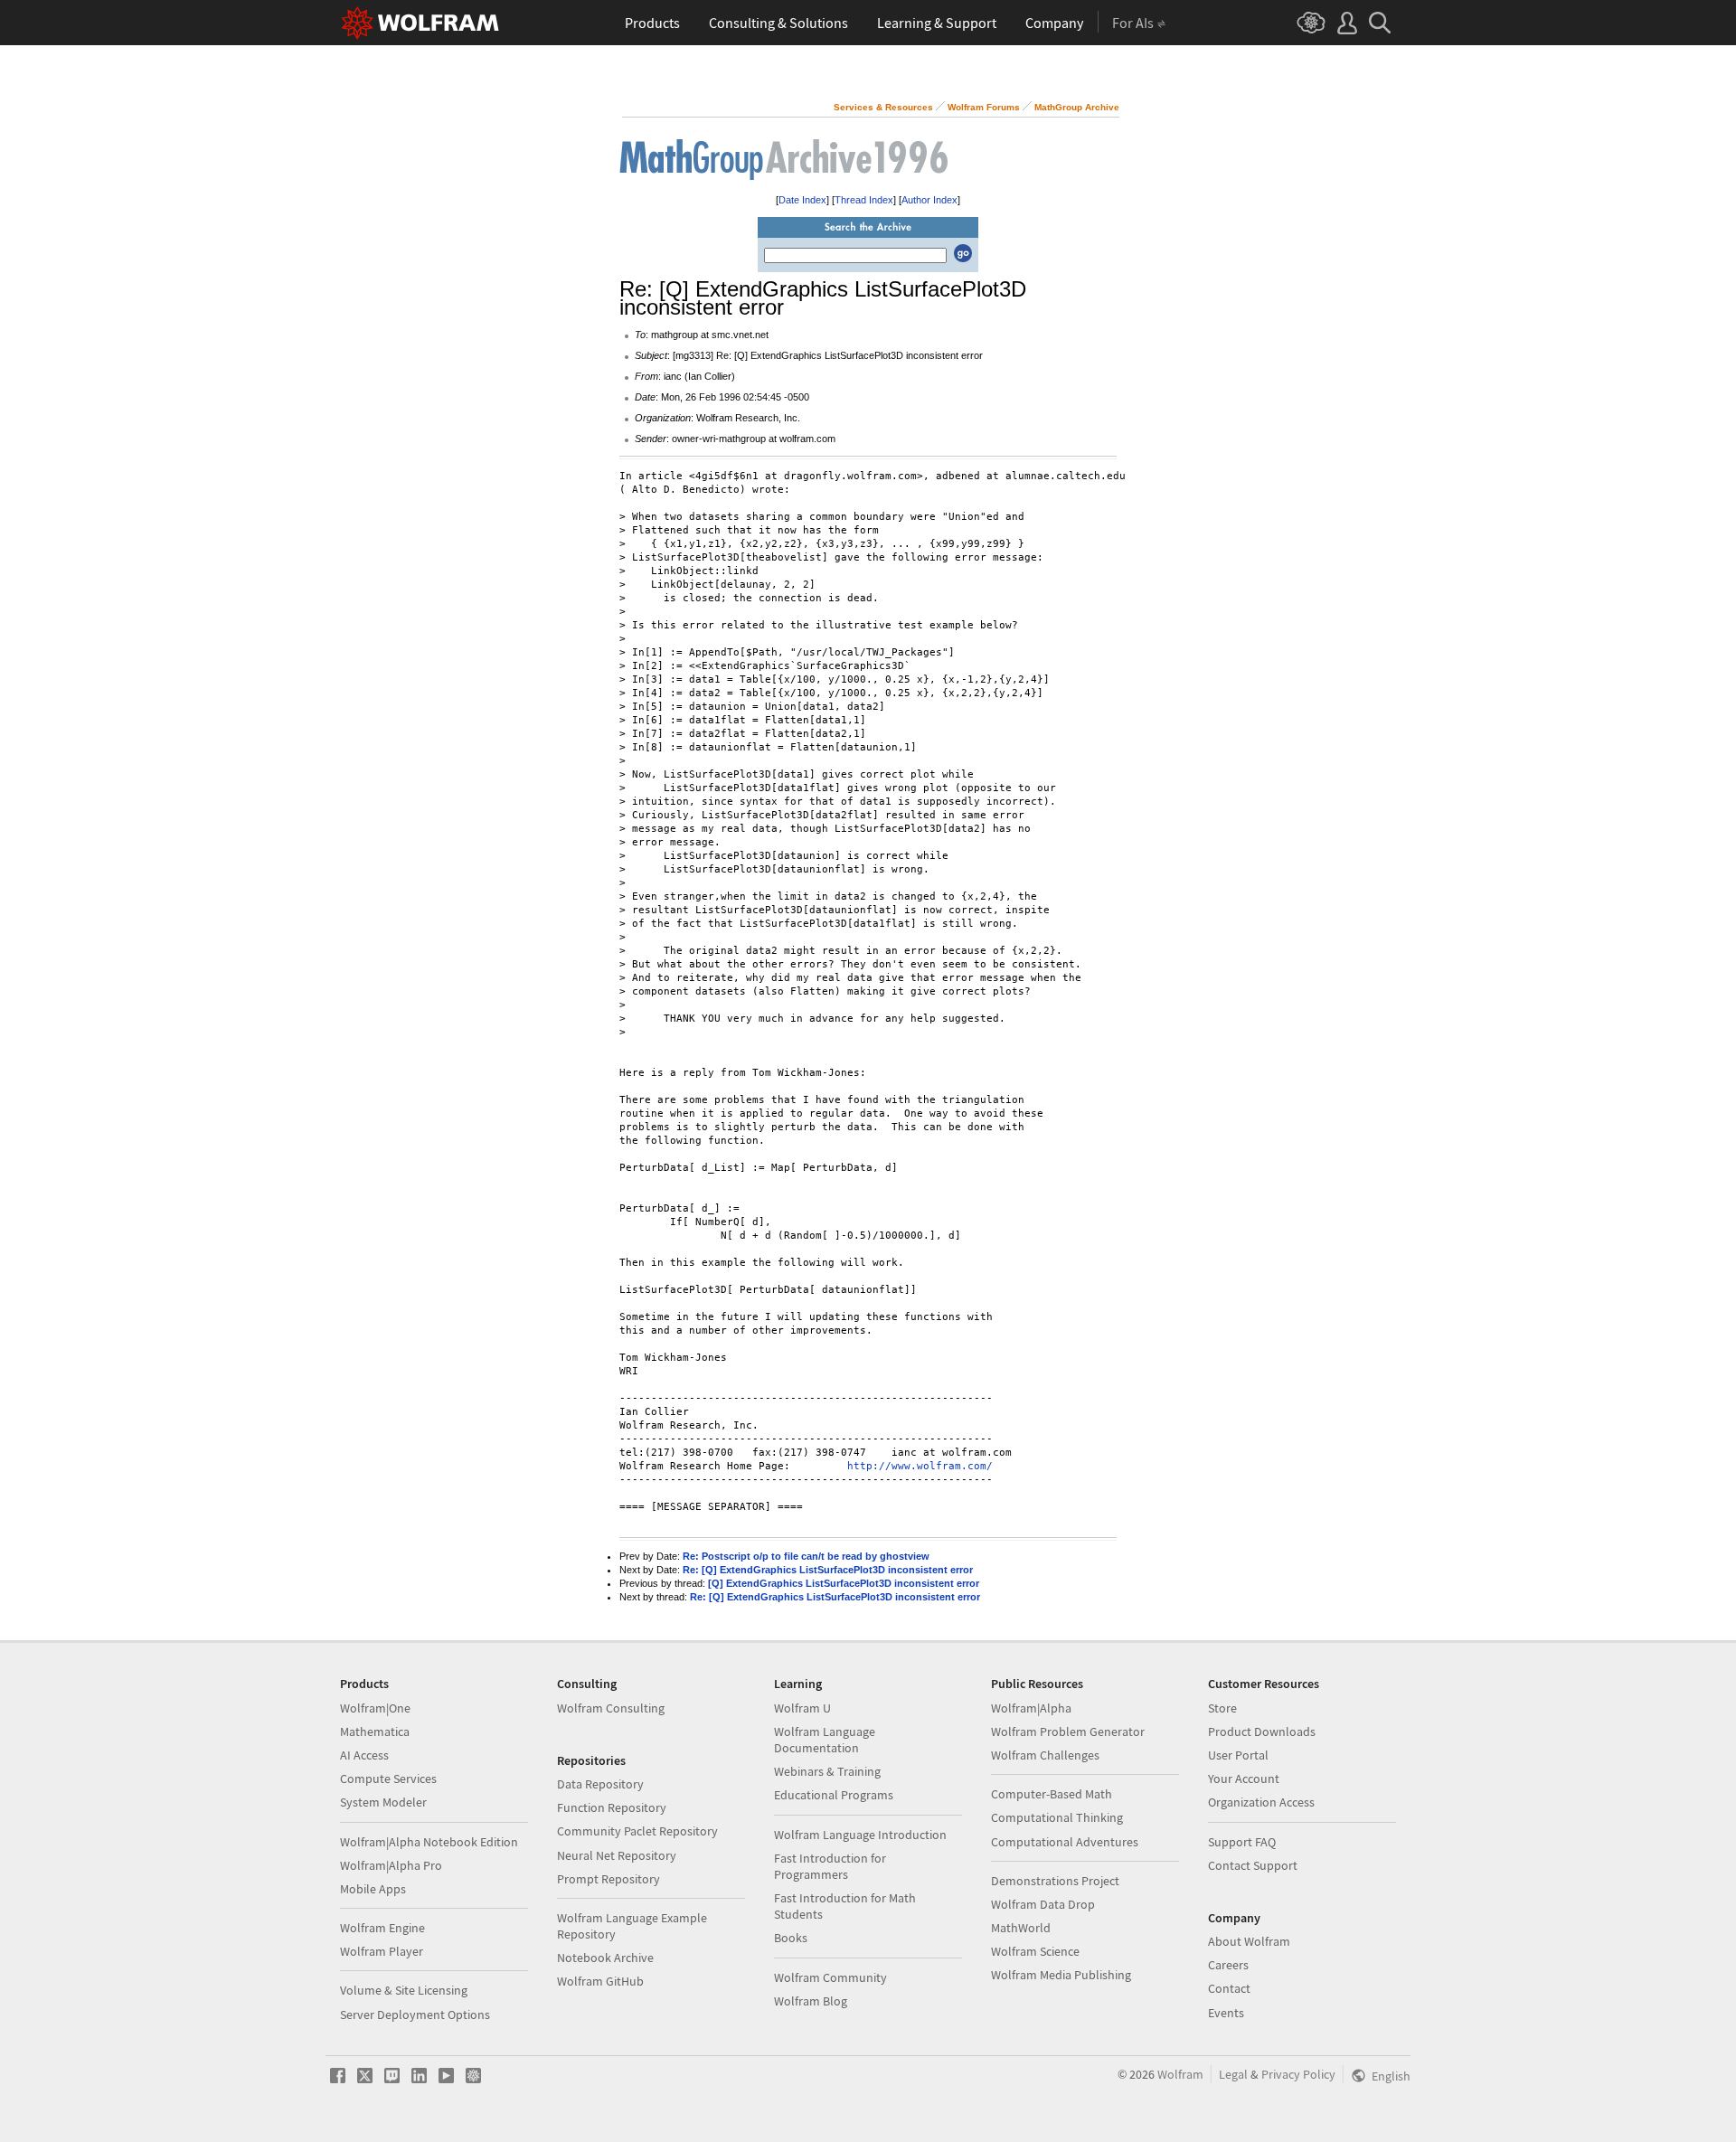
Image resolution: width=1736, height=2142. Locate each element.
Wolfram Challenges (1045, 1755)
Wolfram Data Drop (1043, 1904)
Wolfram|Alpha (1031, 1708)
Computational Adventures (1065, 1842)
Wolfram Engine (382, 1928)
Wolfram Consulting (611, 1708)
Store (1222, 1708)
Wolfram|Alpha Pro (391, 1865)
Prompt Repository (609, 1879)
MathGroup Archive (1077, 107)
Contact (1229, 1988)
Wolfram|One (375, 1708)
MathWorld (1021, 1928)
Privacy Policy (1298, 2074)
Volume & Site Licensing (404, 1990)
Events (1226, 2013)
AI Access (364, 1755)
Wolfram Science (1035, 1951)
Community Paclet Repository (637, 1831)
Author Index (929, 200)
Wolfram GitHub (600, 1981)
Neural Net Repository (617, 1855)
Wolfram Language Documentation (825, 1740)
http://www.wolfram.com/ (920, 1466)
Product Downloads (1262, 1732)
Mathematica (375, 1732)
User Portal (1238, 1755)
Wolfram (1180, 2074)
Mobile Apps (373, 1889)
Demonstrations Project (1055, 1881)
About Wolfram (1249, 1941)
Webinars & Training (827, 1771)
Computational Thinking (1057, 1817)
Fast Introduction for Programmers (830, 1866)
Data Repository (600, 1784)
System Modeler (383, 1802)
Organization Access (1261, 1802)
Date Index (802, 200)
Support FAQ (1242, 1842)
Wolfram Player (382, 1951)
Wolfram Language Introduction (860, 1835)
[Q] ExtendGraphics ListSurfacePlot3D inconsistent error (844, 1583)
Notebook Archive (605, 1958)
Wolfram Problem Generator (1068, 1732)
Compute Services (388, 1779)
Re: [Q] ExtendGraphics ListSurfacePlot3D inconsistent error (828, 1570)
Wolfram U (802, 1708)
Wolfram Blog (811, 2001)
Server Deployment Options (415, 2015)
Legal (1233, 2074)
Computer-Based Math (1052, 1794)
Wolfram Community (830, 1977)
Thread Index (864, 200)
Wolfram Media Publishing (1061, 1975)
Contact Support (1253, 1865)
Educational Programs (834, 1795)
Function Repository (612, 1807)
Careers (1228, 1965)
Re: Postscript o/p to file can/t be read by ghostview (806, 1556)
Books (791, 1938)
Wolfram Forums (984, 107)
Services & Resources (883, 107)
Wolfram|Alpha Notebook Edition (429, 1842)
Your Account (1244, 1779)
